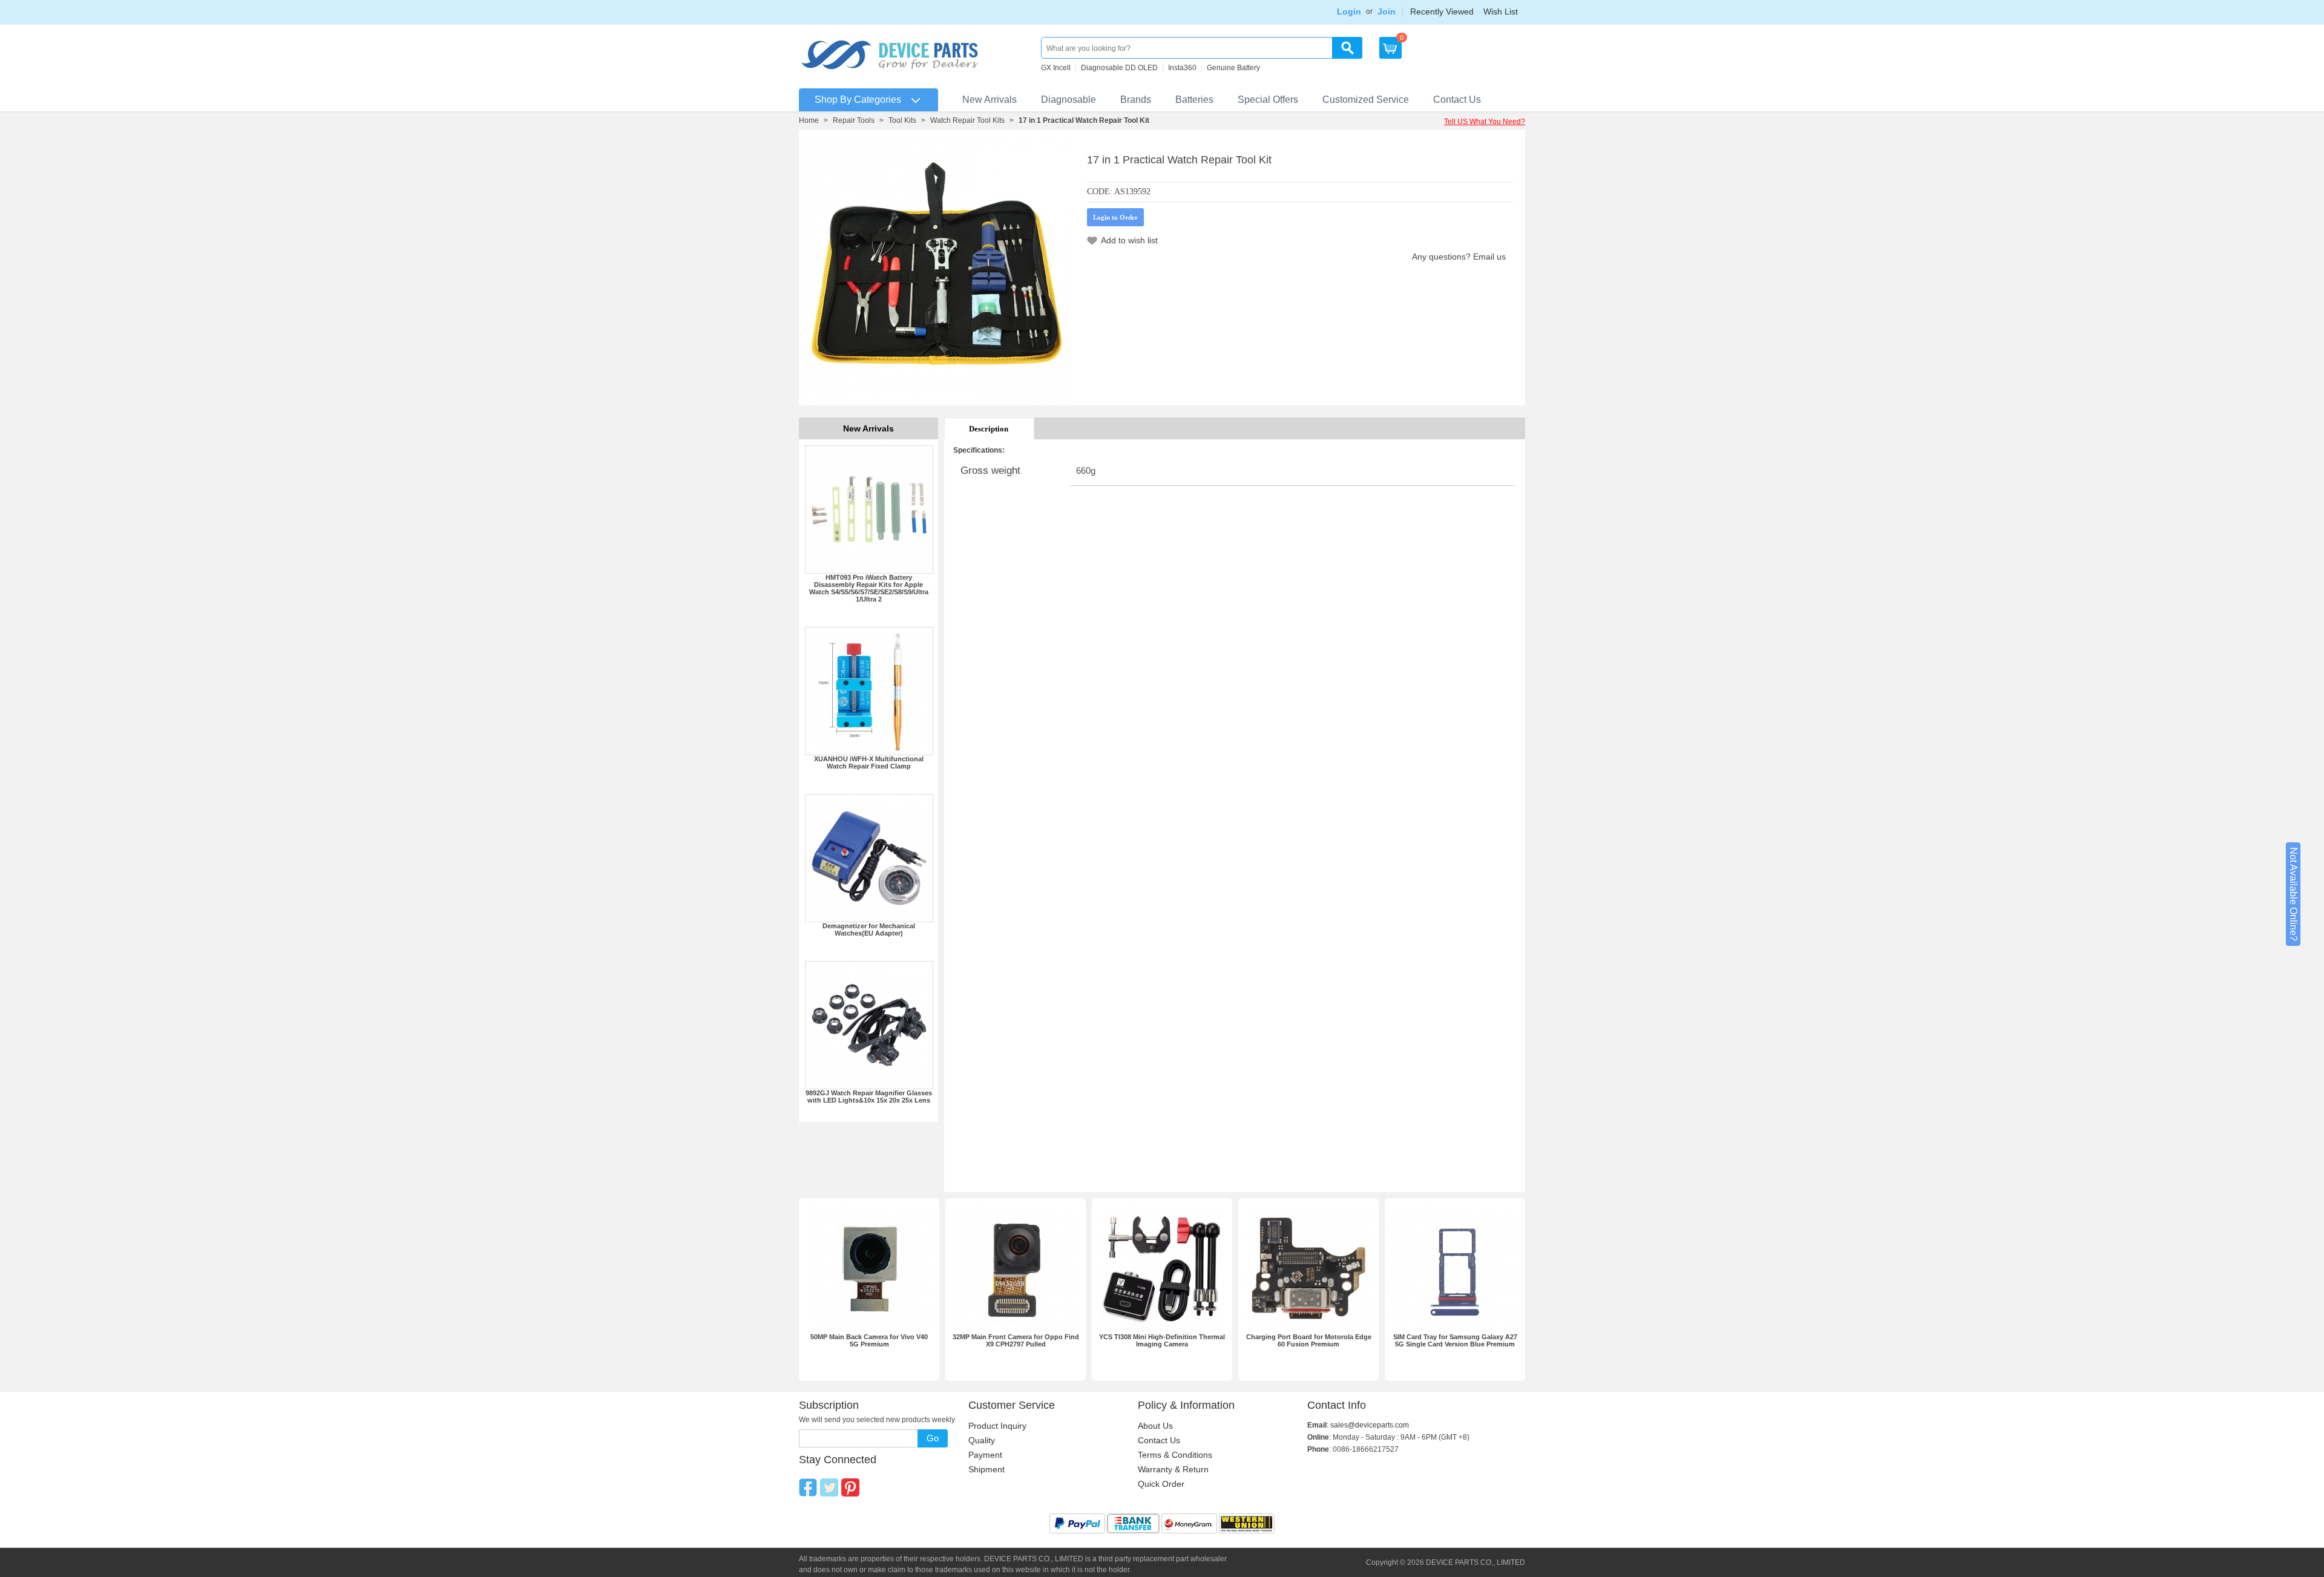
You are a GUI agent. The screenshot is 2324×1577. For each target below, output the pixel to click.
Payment (985, 1455)
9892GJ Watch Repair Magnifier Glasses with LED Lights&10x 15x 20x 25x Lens (869, 1097)
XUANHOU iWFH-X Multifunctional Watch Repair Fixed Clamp (869, 762)
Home (809, 120)
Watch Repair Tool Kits (967, 120)
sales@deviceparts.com (1370, 1425)
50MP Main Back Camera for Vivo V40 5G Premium (869, 1340)
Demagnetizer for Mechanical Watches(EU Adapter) (869, 929)
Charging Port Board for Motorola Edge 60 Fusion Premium (1309, 1340)
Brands (1136, 100)
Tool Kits (902, 120)
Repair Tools (854, 120)
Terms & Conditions (1175, 1455)
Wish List (1501, 11)
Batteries (1194, 100)
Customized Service (1366, 100)
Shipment (986, 1469)
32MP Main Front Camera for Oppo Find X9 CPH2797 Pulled (1016, 1340)
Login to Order (1115, 217)
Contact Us (1457, 100)
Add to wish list (1129, 240)
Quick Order (1161, 1484)
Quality (982, 1440)
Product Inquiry (997, 1426)
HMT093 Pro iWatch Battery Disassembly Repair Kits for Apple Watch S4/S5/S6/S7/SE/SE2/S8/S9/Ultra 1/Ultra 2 (869, 588)
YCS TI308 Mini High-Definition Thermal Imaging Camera (1162, 1340)
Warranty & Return (1173, 1469)
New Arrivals (990, 100)
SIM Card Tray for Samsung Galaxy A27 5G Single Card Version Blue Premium (1455, 1340)
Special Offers (1268, 100)
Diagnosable (1068, 100)
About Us (1155, 1426)
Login (1349, 11)
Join (1387, 11)
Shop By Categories (858, 100)
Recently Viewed (1442, 11)
